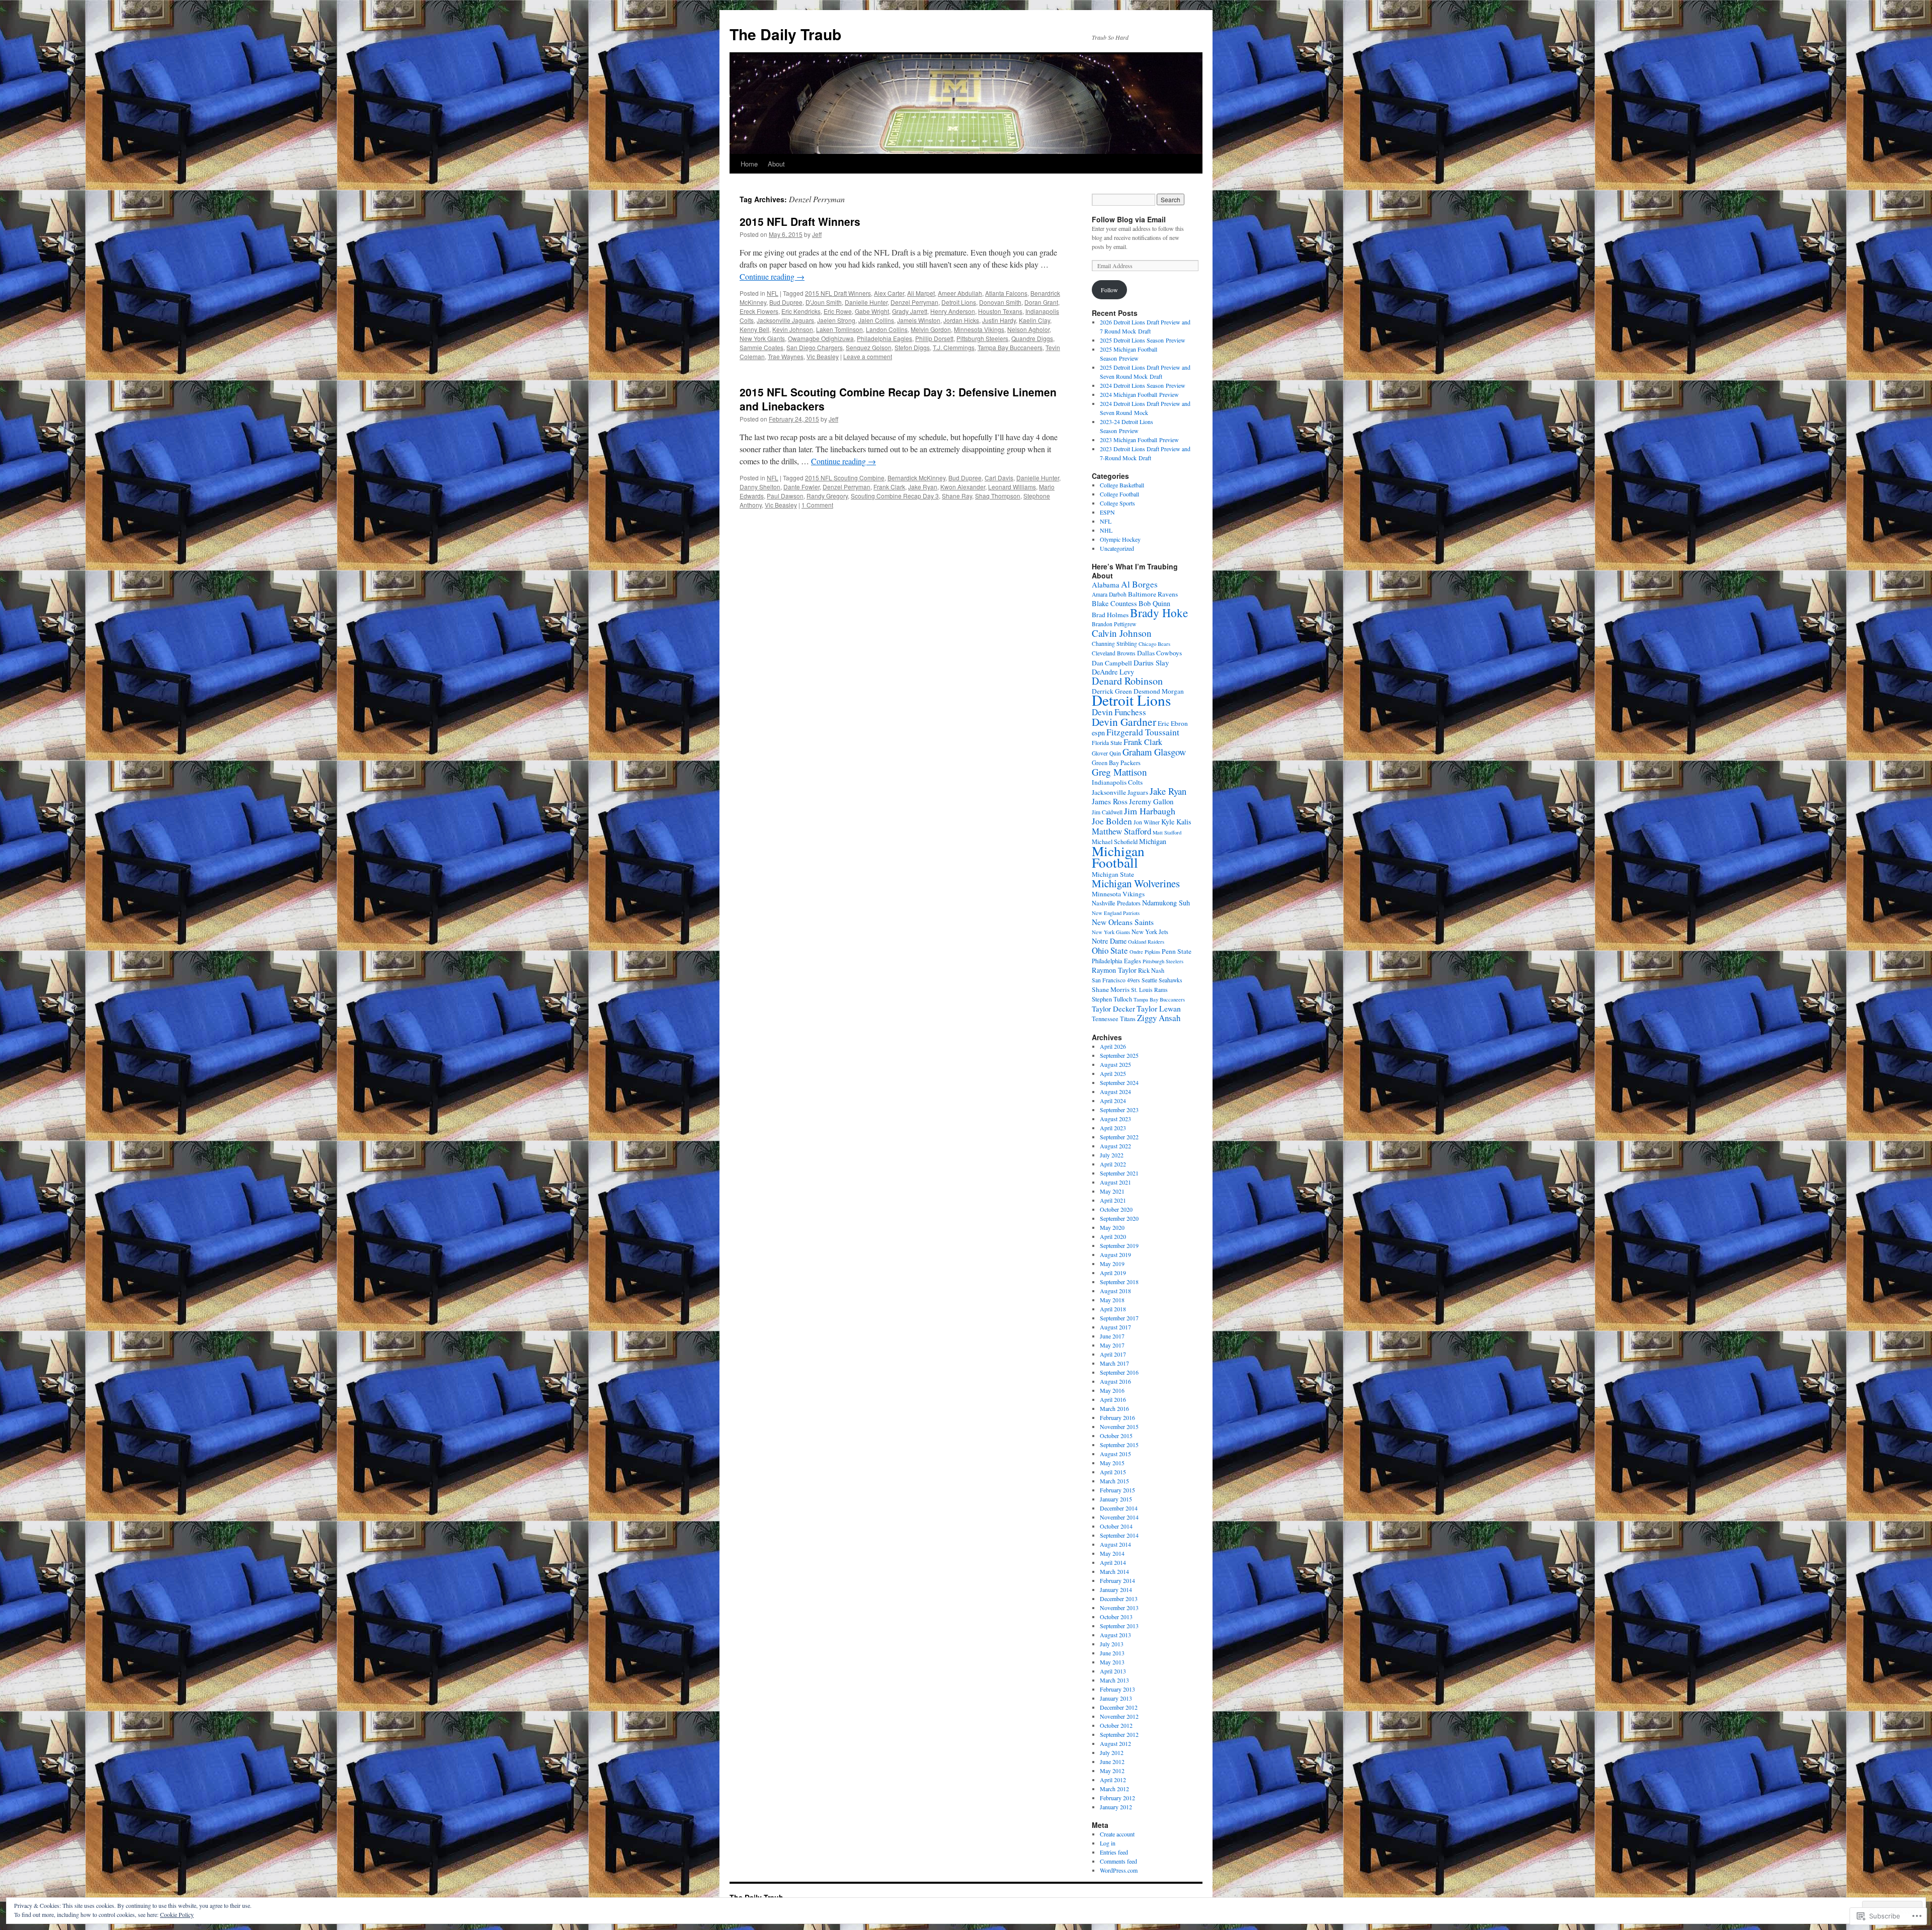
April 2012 (1113, 1780)
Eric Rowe (838, 311)
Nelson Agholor (1028, 329)
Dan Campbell (1112, 663)
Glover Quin (1106, 753)
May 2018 (1112, 1300)
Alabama (1106, 584)
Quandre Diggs (1032, 338)
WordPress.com (1119, 1870)
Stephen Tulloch (1112, 999)
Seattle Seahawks (1162, 980)
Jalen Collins (876, 320)
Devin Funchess (1119, 712)
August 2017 (1115, 1327)
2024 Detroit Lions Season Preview (1143, 385)
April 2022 (1113, 1164)
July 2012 (1112, 1752)
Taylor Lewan (1159, 1008)
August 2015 (1115, 1454)
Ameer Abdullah (960, 293)
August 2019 (1115, 1254)
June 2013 (1112, 1653)
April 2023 (1113, 1128)
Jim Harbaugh (1150, 811)
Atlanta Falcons (1006, 293)
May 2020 (1112, 1227)
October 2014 (1116, 1526)
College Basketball (1122, 485)
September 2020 (1119, 1218)
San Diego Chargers (815, 347)
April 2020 (1113, 1236)
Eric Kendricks (801, 311)
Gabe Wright (872, 311)
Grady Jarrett (910, 311)
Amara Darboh (1109, 594)
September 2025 (1119, 1055)
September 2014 (1119, 1535)
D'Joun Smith (824, 302)
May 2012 (1112, 1771)
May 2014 (1112, 1553)
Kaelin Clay (1034, 320)
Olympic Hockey (1120, 539)
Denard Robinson (1127, 681)
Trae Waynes (786, 356)
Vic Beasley (823, 356)
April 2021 (1113, 1200)
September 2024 (1119, 1082)
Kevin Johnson (793, 329)
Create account (1117, 1834)
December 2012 (1119, 1707)
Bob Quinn (1154, 603)
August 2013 (1115, 1635)
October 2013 (1116, 1617)
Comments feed (1118, 1861)
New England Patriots (1116, 913)
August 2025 (1115, 1064)
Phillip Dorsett (934, 338)
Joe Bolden (1112, 821)
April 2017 (1113, 1354)
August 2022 (1115, 1146)
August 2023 (1115, 1119)
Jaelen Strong (836, 320)
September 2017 (1119, 1318)
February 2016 (1117, 1417)
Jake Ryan (923, 487)
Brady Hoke (1159, 613)
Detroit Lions (959, 302)
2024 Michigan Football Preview (1139, 394)
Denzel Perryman (914, 302)
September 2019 (1119, 1245)
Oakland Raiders (1146, 942)
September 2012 (1119, 1734)
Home (749, 164)
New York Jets (1150, 932)
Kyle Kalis (1176, 822)
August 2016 (1115, 1381)
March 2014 (1114, 1571)
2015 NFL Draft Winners (800, 221)
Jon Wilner (1147, 822)
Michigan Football (1118, 857)
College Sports (1117, 503)
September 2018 (1119, 1282)
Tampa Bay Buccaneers (1010, 347)
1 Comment (817, 505)
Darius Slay (1151, 662)
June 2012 (1112, 1761)
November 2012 (1119, 1716)
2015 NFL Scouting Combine (845, 478)
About (776, 164)
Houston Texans (1000, 311)
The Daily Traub (785, 34)
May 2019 (1112, 1264)
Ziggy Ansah (1159, 1018)
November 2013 (1119, 1608)
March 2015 (1114, 1481)
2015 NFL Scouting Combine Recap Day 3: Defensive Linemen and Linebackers (898, 399)
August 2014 (1115, 1544)
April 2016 (1113, 1399)
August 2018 (1115, 1291)
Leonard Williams (1012, 487)
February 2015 (1117, 1490)
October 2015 (1116, 1436)
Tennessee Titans (1114, 1019)
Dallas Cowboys (1159, 653)
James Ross (1110, 801)
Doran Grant (1041, 302)
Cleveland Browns (1114, 653)
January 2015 (1116, 1499)
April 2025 (1113, 1073)
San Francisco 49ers (1116, 980)
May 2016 (1112, 1390)
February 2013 (1117, 1689)
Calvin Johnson (1122, 633)
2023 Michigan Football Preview (1139, 440)
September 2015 (1119, 1445)
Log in (1108, 1843)
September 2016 (1119, 1372)
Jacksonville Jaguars (785, 320)
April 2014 (1113, 1562)
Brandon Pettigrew (1114, 624)
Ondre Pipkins (1145, 952)
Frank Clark (889, 487)
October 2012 (1116, 1725)
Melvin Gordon (931, 329)
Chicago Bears (1154, 644)
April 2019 (1113, 1273)
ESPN (1107, 512)
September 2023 (1119, 1110)
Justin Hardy (999, 320)
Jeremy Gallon (1151, 801)
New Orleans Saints (1123, 922)
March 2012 (1114, 1789)
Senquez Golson (869, 347)
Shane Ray (957, 496)
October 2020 (1116, 1209)
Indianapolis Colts (1117, 782)
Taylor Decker (1113, 1009)
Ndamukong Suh (1166, 903)
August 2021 (1115, 1182)
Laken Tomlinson (839, 329)
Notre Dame (1109, 941)
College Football (1119, 494)
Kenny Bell (754, 329)
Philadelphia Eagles (884, 338)
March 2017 (1114, 1363)
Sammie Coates (761, 347)
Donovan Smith (1000, 302)
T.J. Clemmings (954, 347)
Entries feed (1114, 1852)
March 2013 (1114, 1680)
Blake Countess (1114, 603)
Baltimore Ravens (1153, 594)
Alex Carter (889, 293)
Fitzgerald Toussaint (1143, 732)
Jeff (817, 234)
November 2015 (1119, 1426)
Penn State (1177, 951)
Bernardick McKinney (916, 478)
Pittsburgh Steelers (982, 338)
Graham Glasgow (1154, 752)
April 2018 (1113, 1309)
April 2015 (1113, 1472)
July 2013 (1112, 1644)
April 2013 (1113, 1671)
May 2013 (1112, 1662)
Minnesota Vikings (979, 329)
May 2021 (1112, 1191)
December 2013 (1119, 1599)
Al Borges (1139, 584)
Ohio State (1110, 950)
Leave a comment (868, 356)
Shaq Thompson (998, 496)
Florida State (1107, 743)
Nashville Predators (1116, 903)
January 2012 (1116, 1807)
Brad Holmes (1110, 615)
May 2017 (1112, 1345)
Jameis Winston (919, 320)
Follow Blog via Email (1129, 219)
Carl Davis (999, 478)
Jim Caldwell (1107, 812)
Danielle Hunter (866, 302)
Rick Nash (1151, 971)
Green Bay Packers (1116, 763)
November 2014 (1119, 1517)
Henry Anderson (953, 311)
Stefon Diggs (912, 347)
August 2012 (1115, 1743)
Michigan (1153, 841)
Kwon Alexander (963, 487)
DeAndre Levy (1113, 672)
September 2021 (1119, 1173)
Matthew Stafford (1121, 831)
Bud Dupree (786, 302)
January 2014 (1116, 1589)
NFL (773, 293)
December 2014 (1119, 1508)
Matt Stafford (1167, 832)
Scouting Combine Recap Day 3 (895, 496)
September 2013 (1119, 1626)
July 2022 (1112, 1155)
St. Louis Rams (1149, 990)
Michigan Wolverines (1136, 883)
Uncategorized (1117, 548)
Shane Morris (1111, 989)
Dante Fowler (801, 487)
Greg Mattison (1119, 772)
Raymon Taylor (1114, 970)
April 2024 (1113, 1101)
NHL (1106, 530)
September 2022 (1119, 1137)
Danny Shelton (760, 487)
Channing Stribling (1114, 644)
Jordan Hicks (961, 320)
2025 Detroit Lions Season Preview (1143, 340)
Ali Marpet (921, 293)
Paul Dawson (785, 496)
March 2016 (1114, 1408)
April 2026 (1113, 1046)
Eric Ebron (1173, 723)
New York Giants (762, 338)
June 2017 (1112, 1336)
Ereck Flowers (759, 311)
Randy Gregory (827, 496)
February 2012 (1117, 1798)
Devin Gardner (1124, 722)
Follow (1109, 290)
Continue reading (772, 276)
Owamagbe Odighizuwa (821, 338)
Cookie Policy (177, 1914)
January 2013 (1116, 1698)
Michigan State (1113, 874)
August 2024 (1115, 1092)
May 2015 (1112, 1463)
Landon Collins (887, 329)
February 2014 (1117, 1580)
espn (1098, 733)
